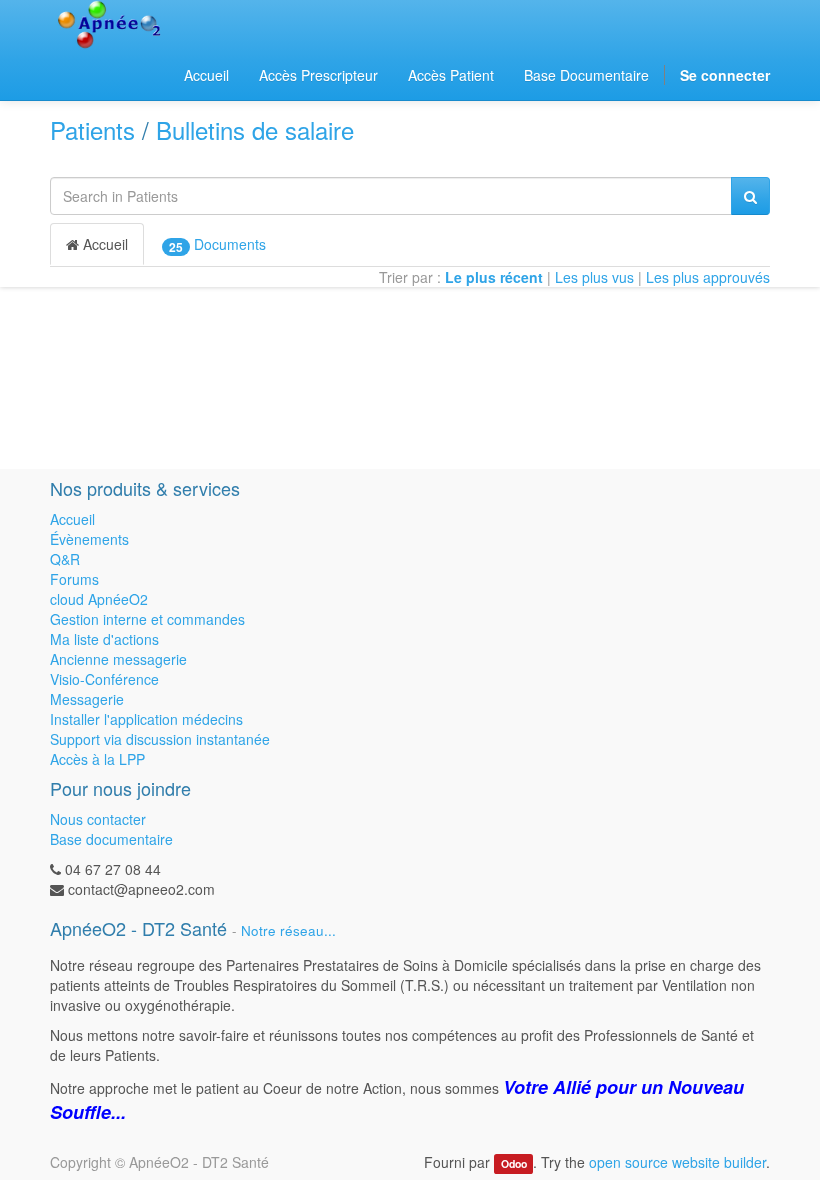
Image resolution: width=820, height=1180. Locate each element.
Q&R (65, 559)
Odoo (514, 1163)
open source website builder (677, 1162)
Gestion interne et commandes (147, 619)
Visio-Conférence (104, 679)
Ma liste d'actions (104, 639)
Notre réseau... (288, 930)
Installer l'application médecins (146, 719)
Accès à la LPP (97, 759)
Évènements (89, 539)
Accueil (103, 244)
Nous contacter (98, 819)
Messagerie (87, 699)
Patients (92, 129)
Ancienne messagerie (118, 659)
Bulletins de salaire (255, 129)
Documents (217, 244)
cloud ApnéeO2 (99, 599)
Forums (74, 579)
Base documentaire (111, 839)
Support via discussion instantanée (160, 739)
